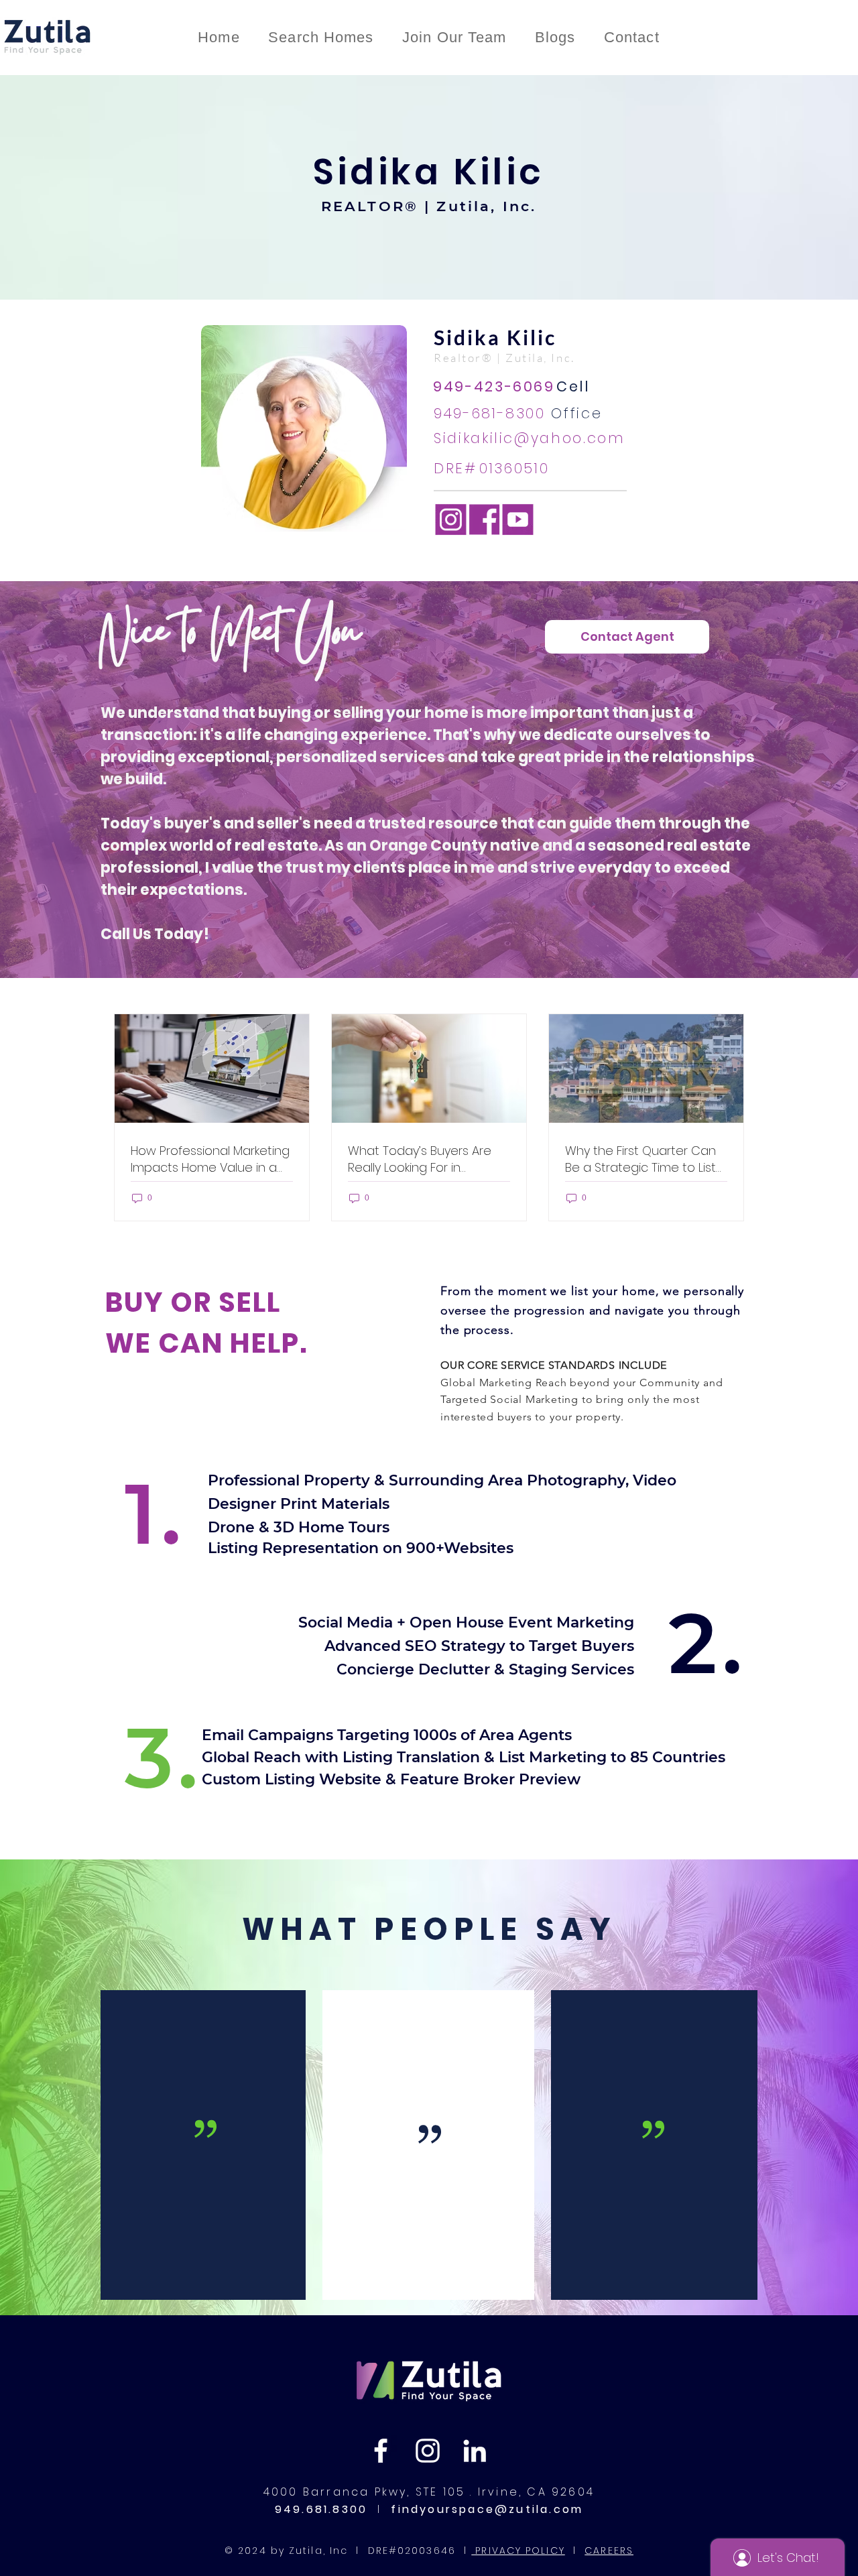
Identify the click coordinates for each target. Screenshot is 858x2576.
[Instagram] (428, 2451)
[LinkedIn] (475, 2451)
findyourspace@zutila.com (485, 2509)
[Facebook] (381, 2451)
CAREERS (609, 2551)
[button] (627, 637)
